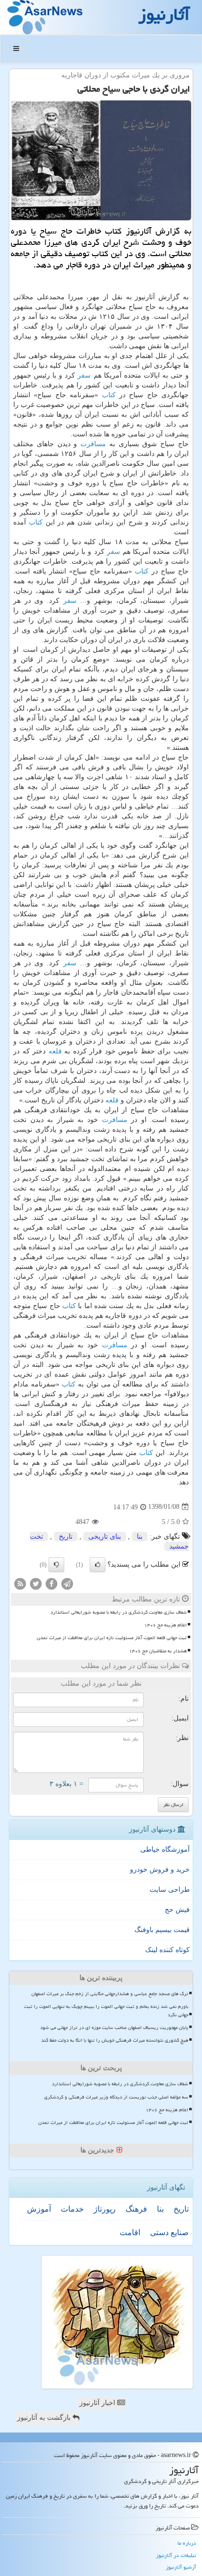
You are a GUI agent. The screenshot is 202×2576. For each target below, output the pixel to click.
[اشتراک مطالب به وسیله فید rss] (20, 1583)
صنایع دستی (169, 2232)
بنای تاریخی (105, 1537)
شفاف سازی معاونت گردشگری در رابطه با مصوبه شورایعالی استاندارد (119, 1612)
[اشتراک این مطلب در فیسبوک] (51, 1583)
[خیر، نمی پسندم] (56, 1565)
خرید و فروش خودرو (160, 1870)
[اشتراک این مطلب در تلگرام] (67, 1583)
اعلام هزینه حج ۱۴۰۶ (165, 1625)
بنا (140, 1537)
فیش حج (177, 1910)
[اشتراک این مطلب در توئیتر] (36, 1583)
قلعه (55, 1051)
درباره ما (187, 2543)
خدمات (72, 2209)
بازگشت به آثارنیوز (45, 2418)
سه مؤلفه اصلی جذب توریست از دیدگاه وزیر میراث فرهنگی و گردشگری (116, 2097)
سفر (84, 375)
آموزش (39, 2209)
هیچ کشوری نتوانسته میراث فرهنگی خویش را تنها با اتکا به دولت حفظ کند (115, 2040)
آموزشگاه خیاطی (165, 1849)
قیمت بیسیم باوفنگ (162, 1930)
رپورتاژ (105, 2209)
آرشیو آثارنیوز (181, 2567)
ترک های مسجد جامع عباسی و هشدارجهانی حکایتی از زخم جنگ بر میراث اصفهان (110, 1994)
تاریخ (66, 1537)
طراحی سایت (170, 1890)
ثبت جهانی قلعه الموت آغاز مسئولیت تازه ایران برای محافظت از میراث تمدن (112, 1638)
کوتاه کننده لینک (167, 1950)
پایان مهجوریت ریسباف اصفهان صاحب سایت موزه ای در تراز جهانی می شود (114, 2027)
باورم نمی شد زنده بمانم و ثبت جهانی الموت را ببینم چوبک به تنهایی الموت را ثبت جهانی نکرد (106, 2011)
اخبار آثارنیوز (98, 2403)
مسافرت (93, 444)
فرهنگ (136, 2209)
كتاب (109, 395)
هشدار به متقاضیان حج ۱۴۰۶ (158, 1651)
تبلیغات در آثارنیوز (176, 2555)
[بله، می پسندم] (98, 1565)
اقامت (130, 2232)
